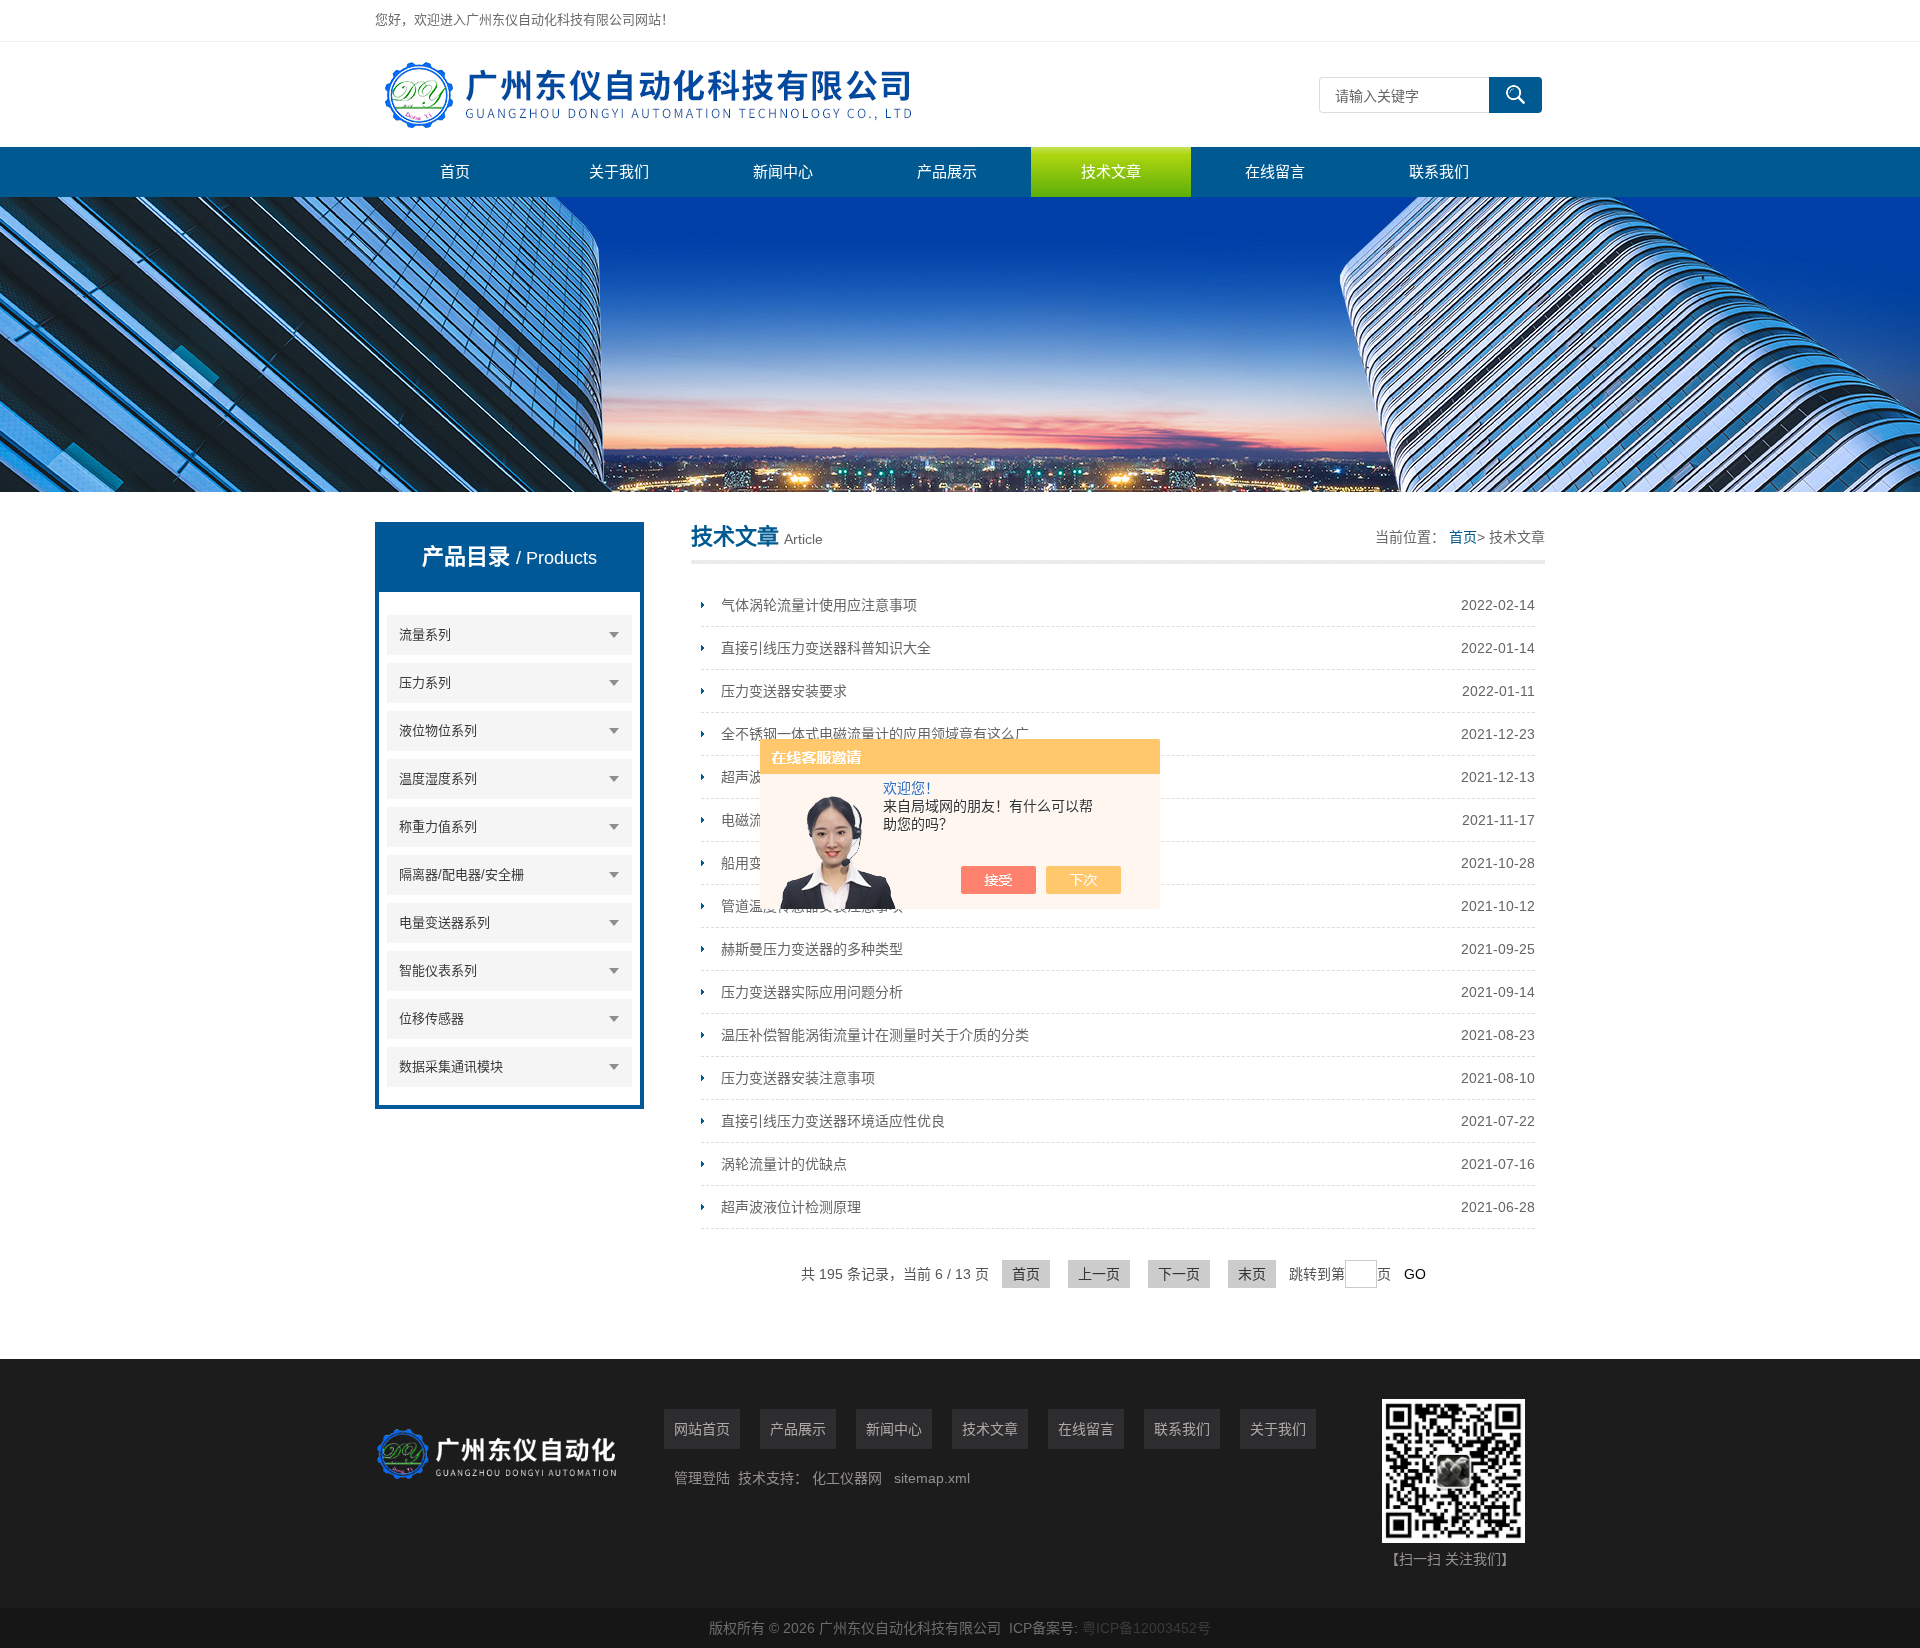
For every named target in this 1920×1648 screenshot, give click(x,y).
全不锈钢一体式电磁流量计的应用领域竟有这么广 (875, 734)
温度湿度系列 (438, 778)
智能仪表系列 (438, 970)
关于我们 (619, 171)
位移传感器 (431, 1018)
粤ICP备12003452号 (1146, 1628)
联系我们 (1439, 171)
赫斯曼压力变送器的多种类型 (812, 949)
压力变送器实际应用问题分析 (812, 992)
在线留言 (1275, 171)
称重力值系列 (438, 826)
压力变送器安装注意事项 (798, 1078)
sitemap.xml (932, 1478)
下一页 (1179, 1274)
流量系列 (425, 634)
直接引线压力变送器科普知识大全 (826, 648)
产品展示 (947, 171)
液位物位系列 (438, 730)
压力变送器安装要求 (784, 691)
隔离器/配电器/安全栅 (461, 874)
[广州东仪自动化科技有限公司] (675, 94)
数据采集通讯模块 (451, 1066)
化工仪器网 (847, 1478)
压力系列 (425, 682)
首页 (455, 171)
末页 (1252, 1274)
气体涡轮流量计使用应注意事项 (819, 605)
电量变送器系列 (444, 922)
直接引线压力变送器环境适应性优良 (833, 1121)
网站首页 (702, 1429)
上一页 (1099, 1274)
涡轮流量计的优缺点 (784, 1164)
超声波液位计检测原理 (791, 1207)
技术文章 (1111, 171)
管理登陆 (702, 1478)
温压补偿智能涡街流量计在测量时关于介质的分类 (875, 1035)
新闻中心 (783, 171)
